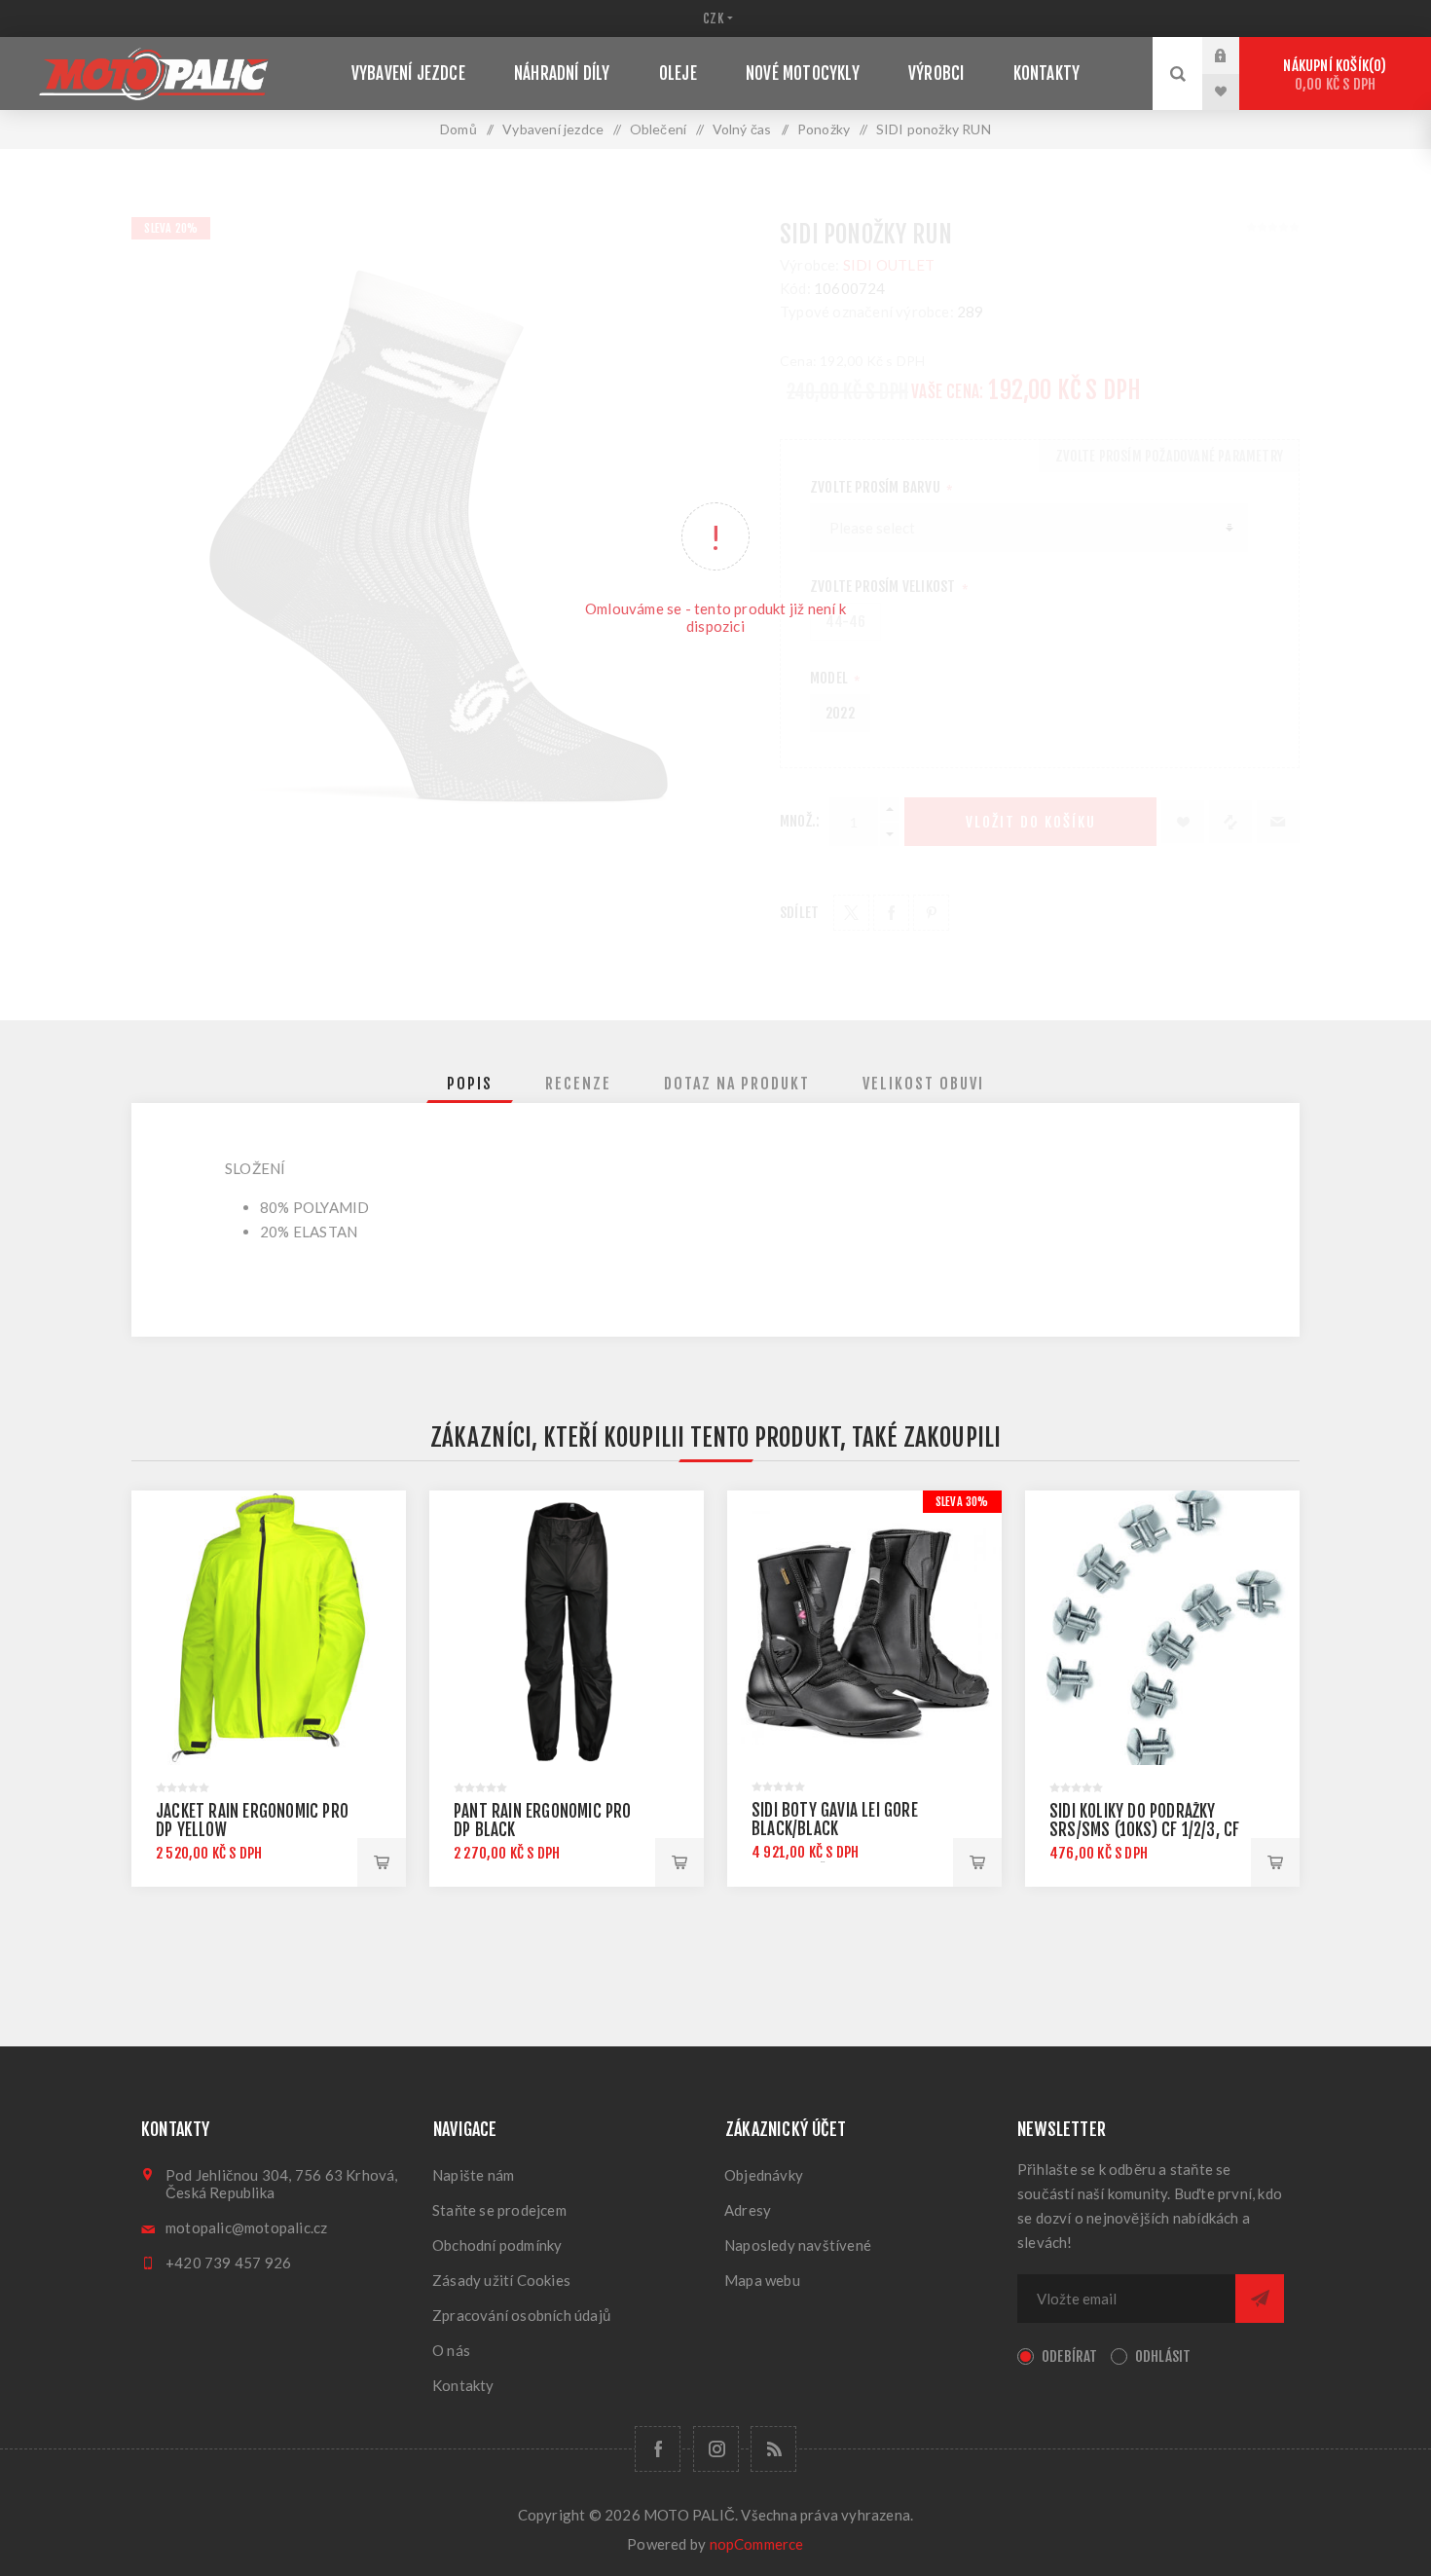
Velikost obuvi (923, 1084)
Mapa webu (762, 2280)
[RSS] (773, 2449)
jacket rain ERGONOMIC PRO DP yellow (252, 1821)
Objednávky (764, 2175)
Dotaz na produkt (737, 1084)
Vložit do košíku (382, 1862)
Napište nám (473, 2175)
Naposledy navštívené (798, 2245)
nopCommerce (757, 2544)
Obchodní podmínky (497, 2245)
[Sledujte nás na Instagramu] (716, 2449)
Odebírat (1070, 2356)
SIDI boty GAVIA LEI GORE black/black (835, 1820)
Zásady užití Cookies (501, 2280)
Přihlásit (1235, 55)
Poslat (1260, 2299)
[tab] (470, 1084)
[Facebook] (658, 2449)
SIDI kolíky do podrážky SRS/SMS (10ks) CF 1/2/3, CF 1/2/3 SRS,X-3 (1144, 1830)
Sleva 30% (962, 1502)
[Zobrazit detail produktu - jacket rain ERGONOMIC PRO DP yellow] (269, 1628)
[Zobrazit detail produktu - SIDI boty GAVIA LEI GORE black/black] (864, 1628)
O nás (451, 2350)
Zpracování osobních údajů (521, 2315)
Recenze (578, 1084)
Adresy (748, 2210)
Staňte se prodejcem (499, 2210)
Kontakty (463, 2385)
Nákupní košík (1332, 75)
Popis (470, 1084)
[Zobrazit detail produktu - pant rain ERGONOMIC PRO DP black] (567, 1628)
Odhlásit (1163, 2356)
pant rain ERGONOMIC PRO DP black (543, 1821)
